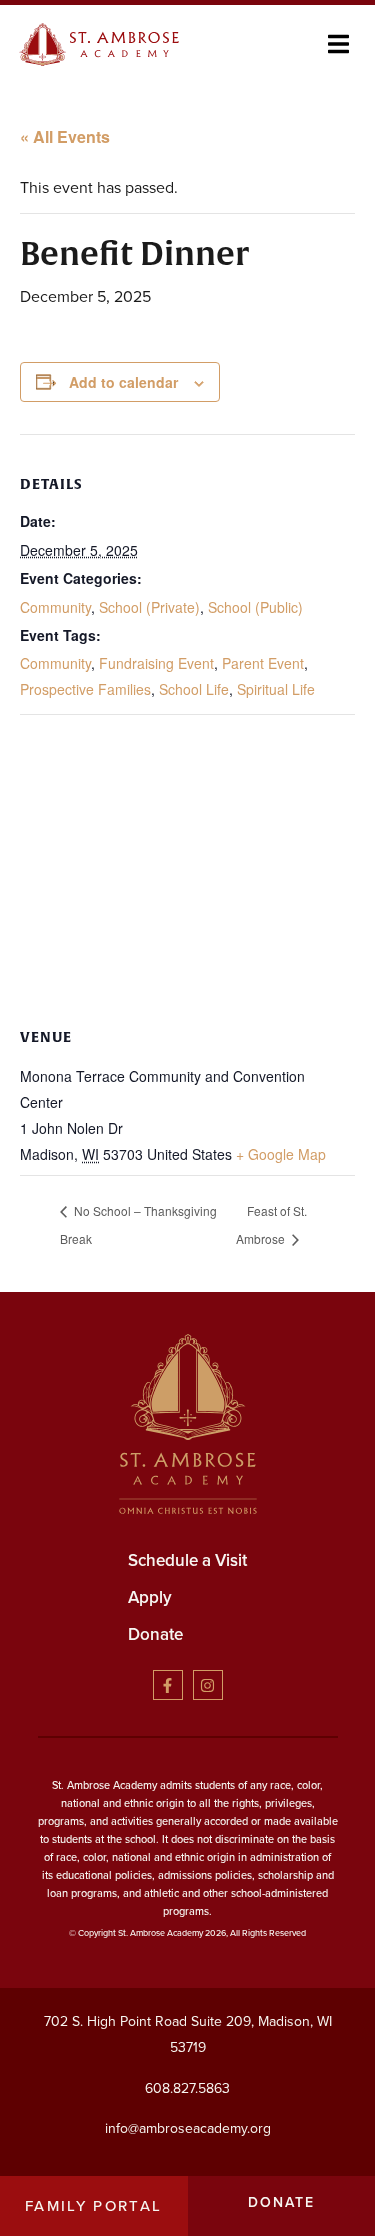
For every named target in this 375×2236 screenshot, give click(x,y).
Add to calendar (123, 382)
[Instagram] (208, 1685)
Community (55, 607)
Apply (150, 1597)
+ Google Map (281, 1154)
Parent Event (263, 663)
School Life (194, 689)
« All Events (65, 136)
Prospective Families (85, 689)
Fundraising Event (156, 663)
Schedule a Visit (187, 1560)
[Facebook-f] (168, 1685)
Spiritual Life (276, 689)
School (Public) (255, 607)
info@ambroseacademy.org (188, 2128)
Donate (155, 1634)
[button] (338, 44)
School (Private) (149, 607)
